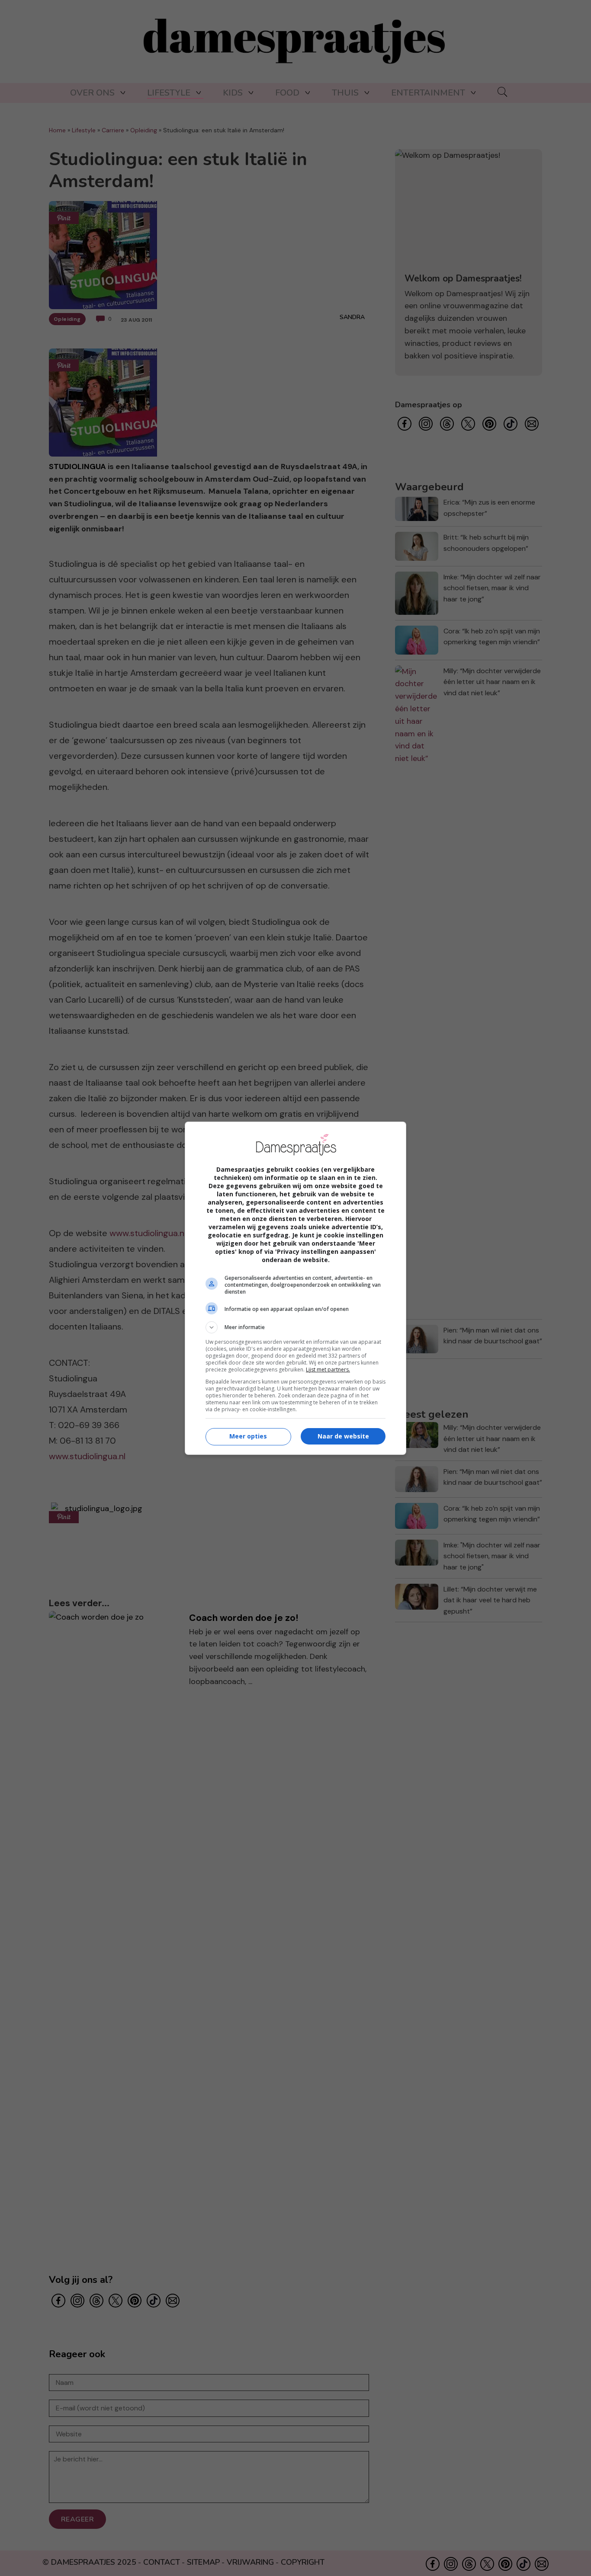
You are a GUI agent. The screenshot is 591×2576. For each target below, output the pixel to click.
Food (287, 93)
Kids (233, 93)
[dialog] (295, 1288)
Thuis (345, 93)
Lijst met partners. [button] (328, 1369)
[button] (295, 1327)
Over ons (92, 93)
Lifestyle (169, 93)
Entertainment (428, 93)
